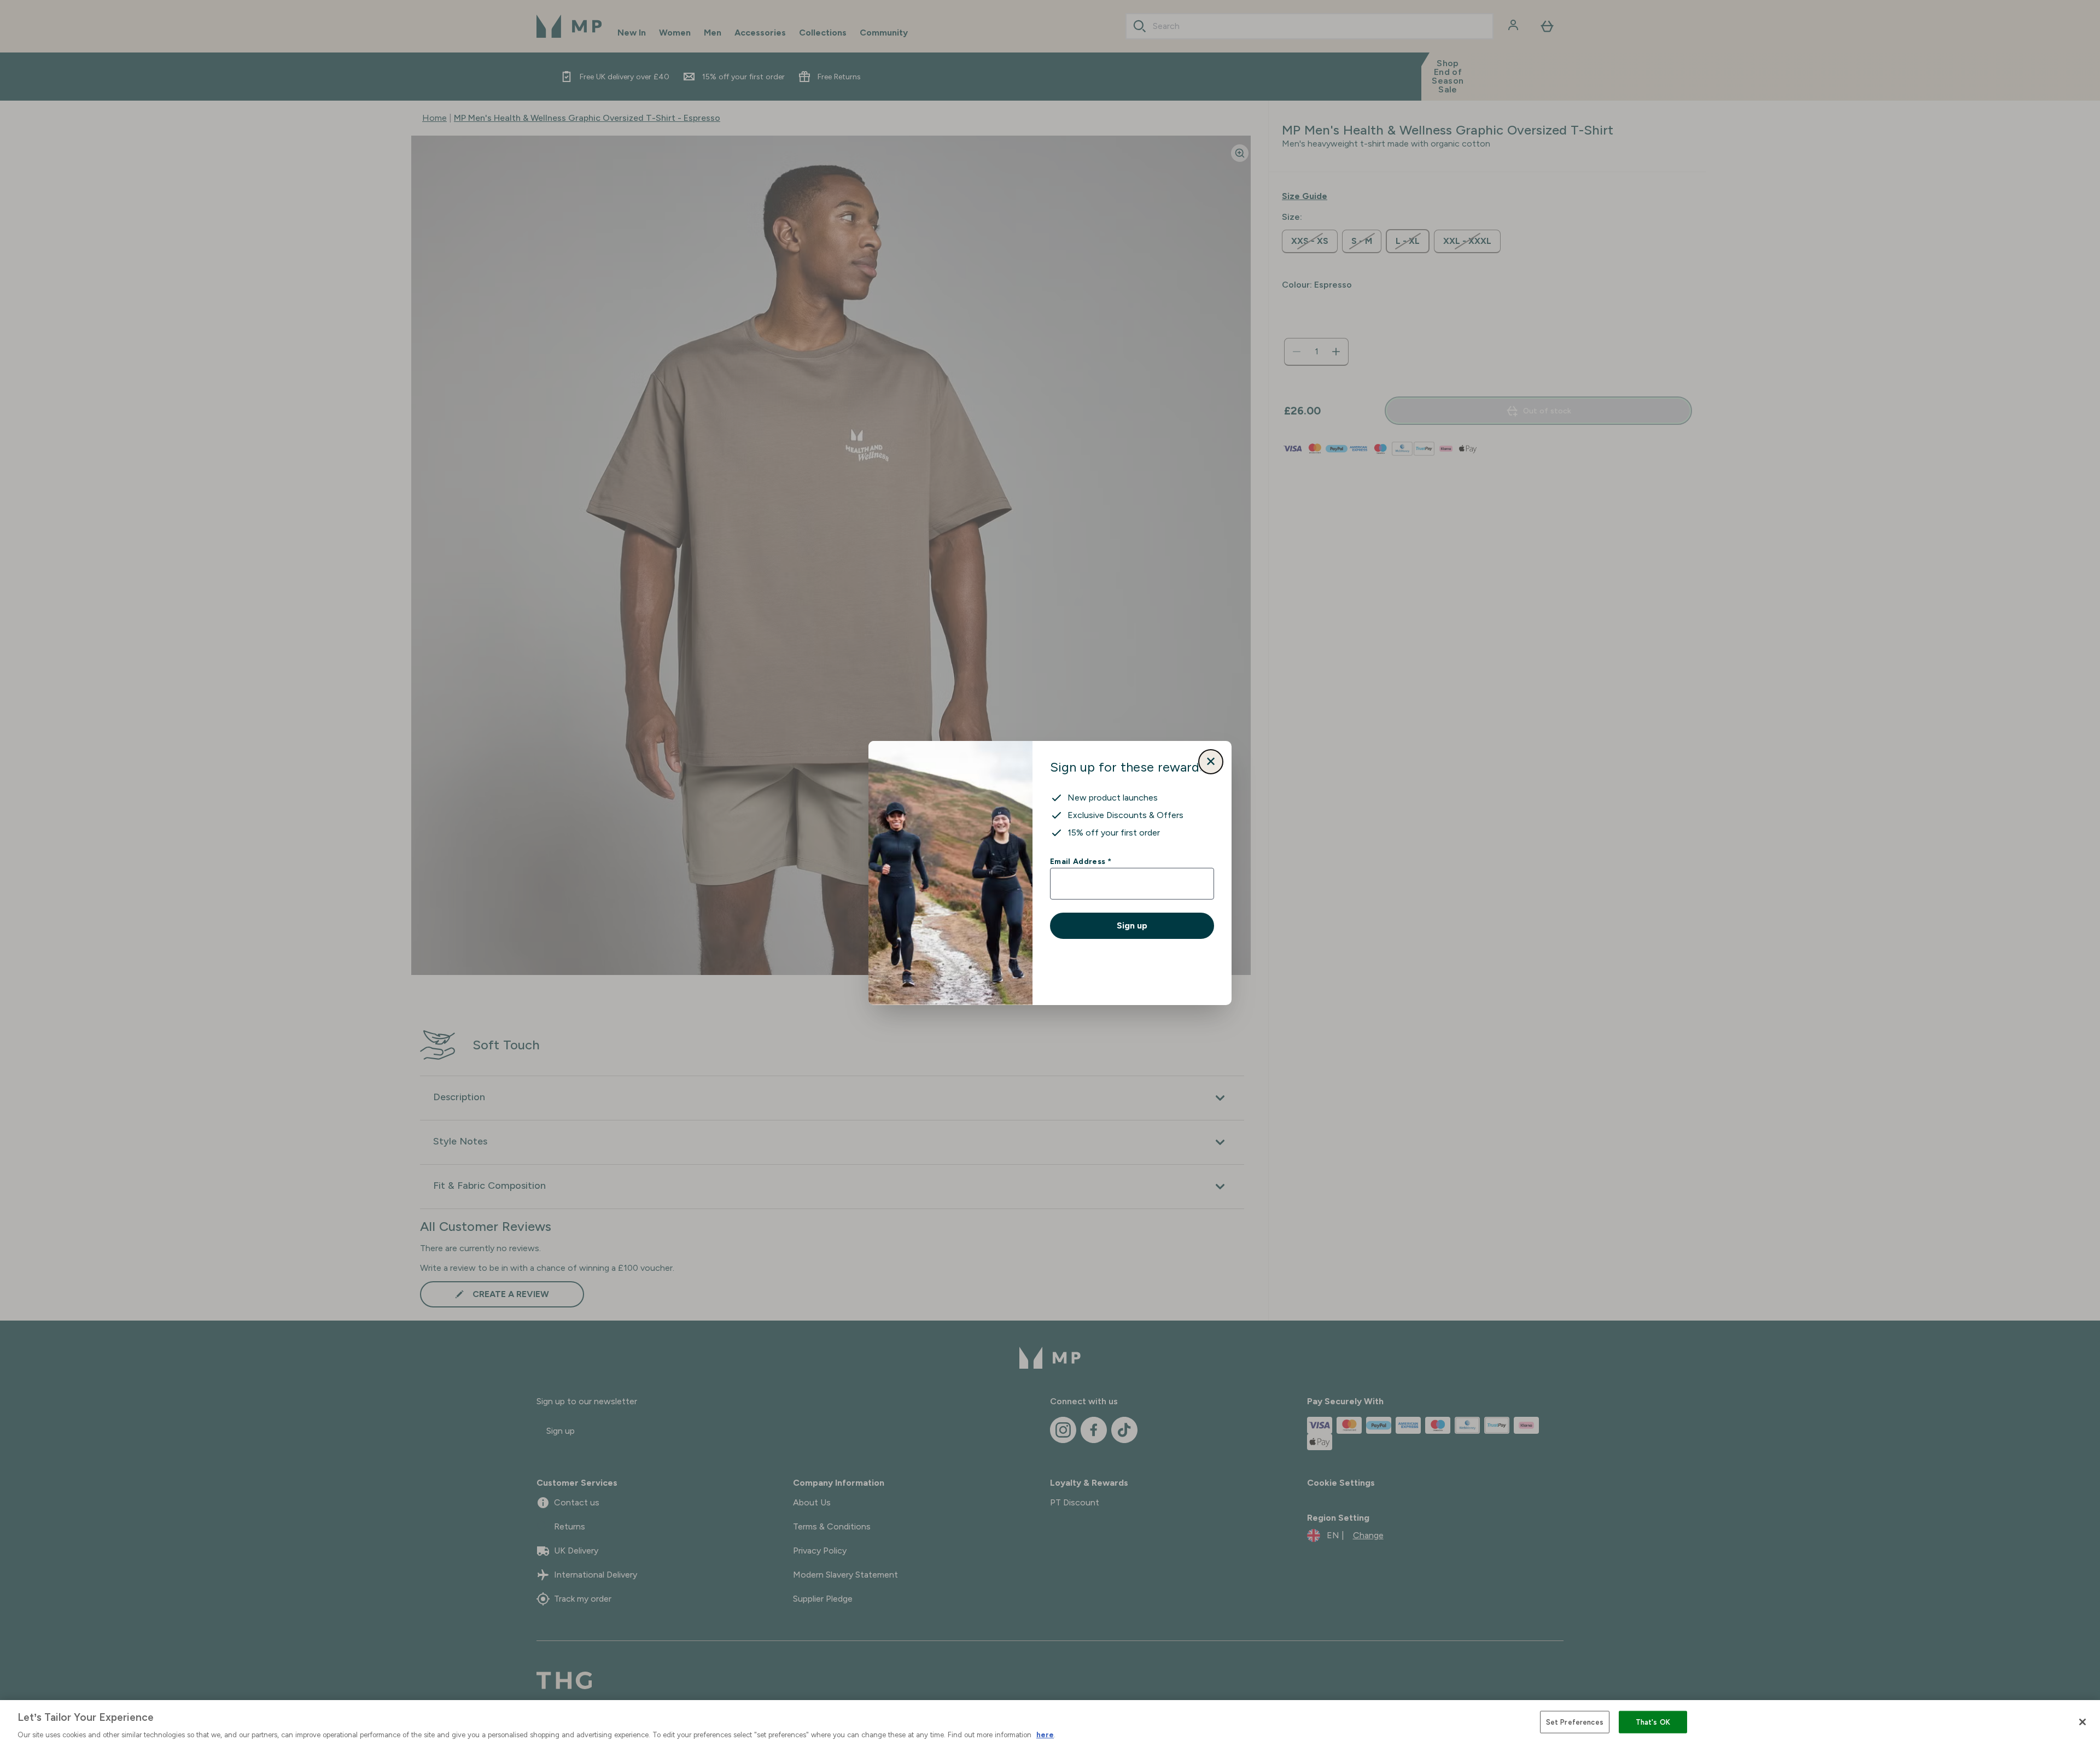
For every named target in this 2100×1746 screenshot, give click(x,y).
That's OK (1653, 1722)
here (1045, 1735)
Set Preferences (1575, 1722)
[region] (1050, 1723)
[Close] (2082, 1722)
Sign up (1132, 925)
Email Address (1080, 861)
